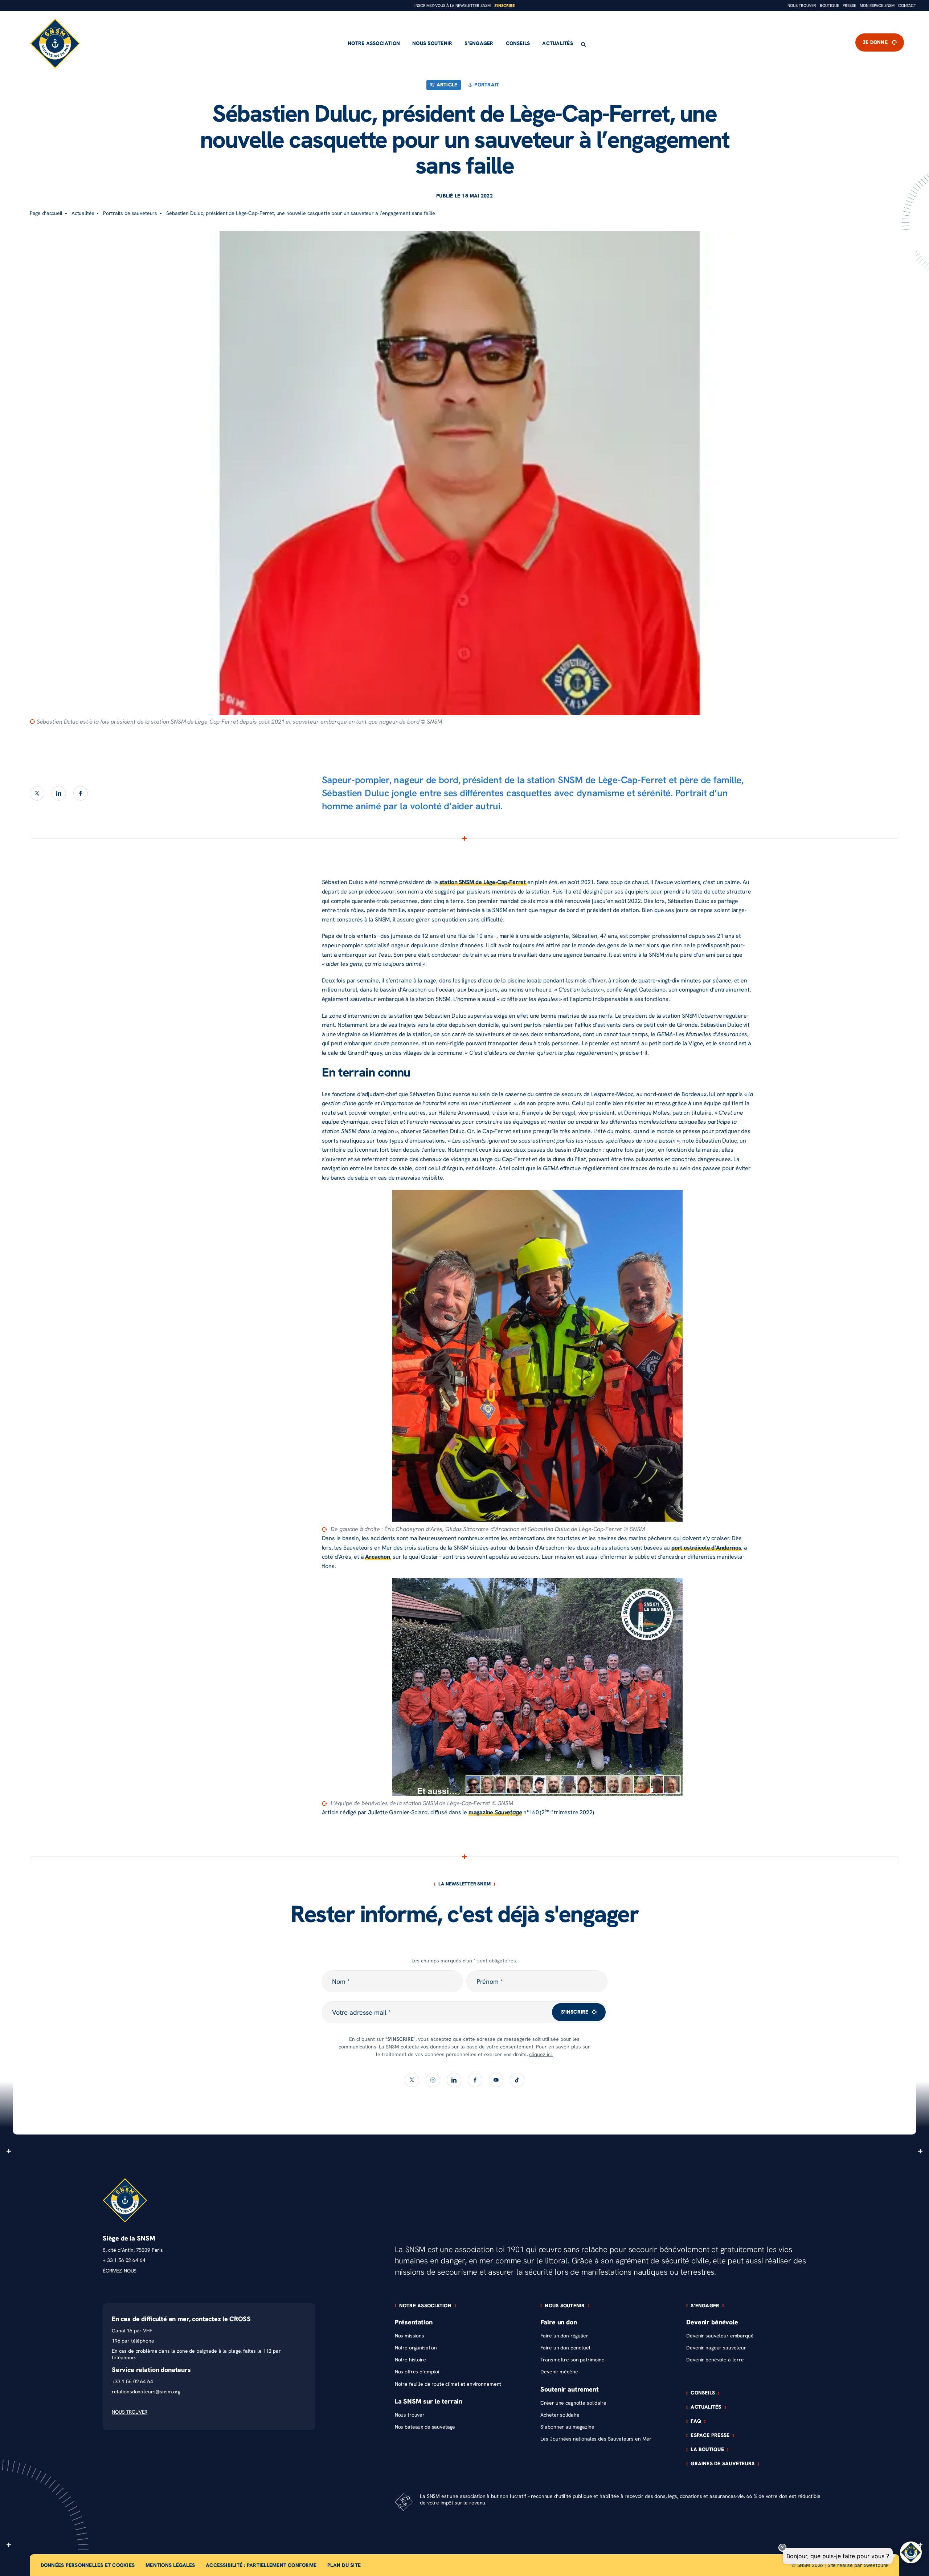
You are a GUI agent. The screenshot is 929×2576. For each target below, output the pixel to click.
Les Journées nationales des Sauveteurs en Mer (596, 2439)
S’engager (479, 43)
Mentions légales (170, 2565)
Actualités (557, 43)
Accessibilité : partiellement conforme (261, 2565)
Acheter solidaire (560, 2415)
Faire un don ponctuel (565, 2348)
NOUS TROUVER (130, 2412)
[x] (37, 793)
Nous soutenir (432, 43)
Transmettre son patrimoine (572, 2360)
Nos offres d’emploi (417, 2372)
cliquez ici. (541, 2054)
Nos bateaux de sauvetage (425, 2427)
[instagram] (433, 2080)
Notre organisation (416, 2348)
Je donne (875, 42)
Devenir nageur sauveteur (716, 2348)
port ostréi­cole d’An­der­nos (706, 1548)
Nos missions (410, 2336)
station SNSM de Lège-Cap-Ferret (483, 882)
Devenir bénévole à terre (715, 2360)
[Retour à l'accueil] (55, 44)
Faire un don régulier (564, 2336)
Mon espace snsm (877, 6)
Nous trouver (802, 6)
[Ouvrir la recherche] (583, 44)
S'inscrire (504, 6)
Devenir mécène (559, 2372)
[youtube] (496, 2080)
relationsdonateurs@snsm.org (146, 2392)
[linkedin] (59, 793)
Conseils (518, 43)
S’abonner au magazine (567, 2427)
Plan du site (344, 2565)
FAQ (696, 2421)
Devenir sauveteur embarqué (720, 2336)
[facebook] (81, 793)
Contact (907, 6)
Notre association (374, 43)
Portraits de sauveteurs (130, 213)
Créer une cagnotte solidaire (573, 2403)
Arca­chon (378, 1557)
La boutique (707, 2450)
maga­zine (495, 1812)
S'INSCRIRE (575, 2012)
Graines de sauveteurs (723, 2464)
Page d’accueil (46, 213)
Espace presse (710, 2435)
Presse (849, 6)
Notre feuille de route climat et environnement (448, 2384)
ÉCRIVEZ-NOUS (120, 2271)
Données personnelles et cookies (88, 2565)
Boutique (829, 6)
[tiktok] (517, 2080)
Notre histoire (410, 2360)
